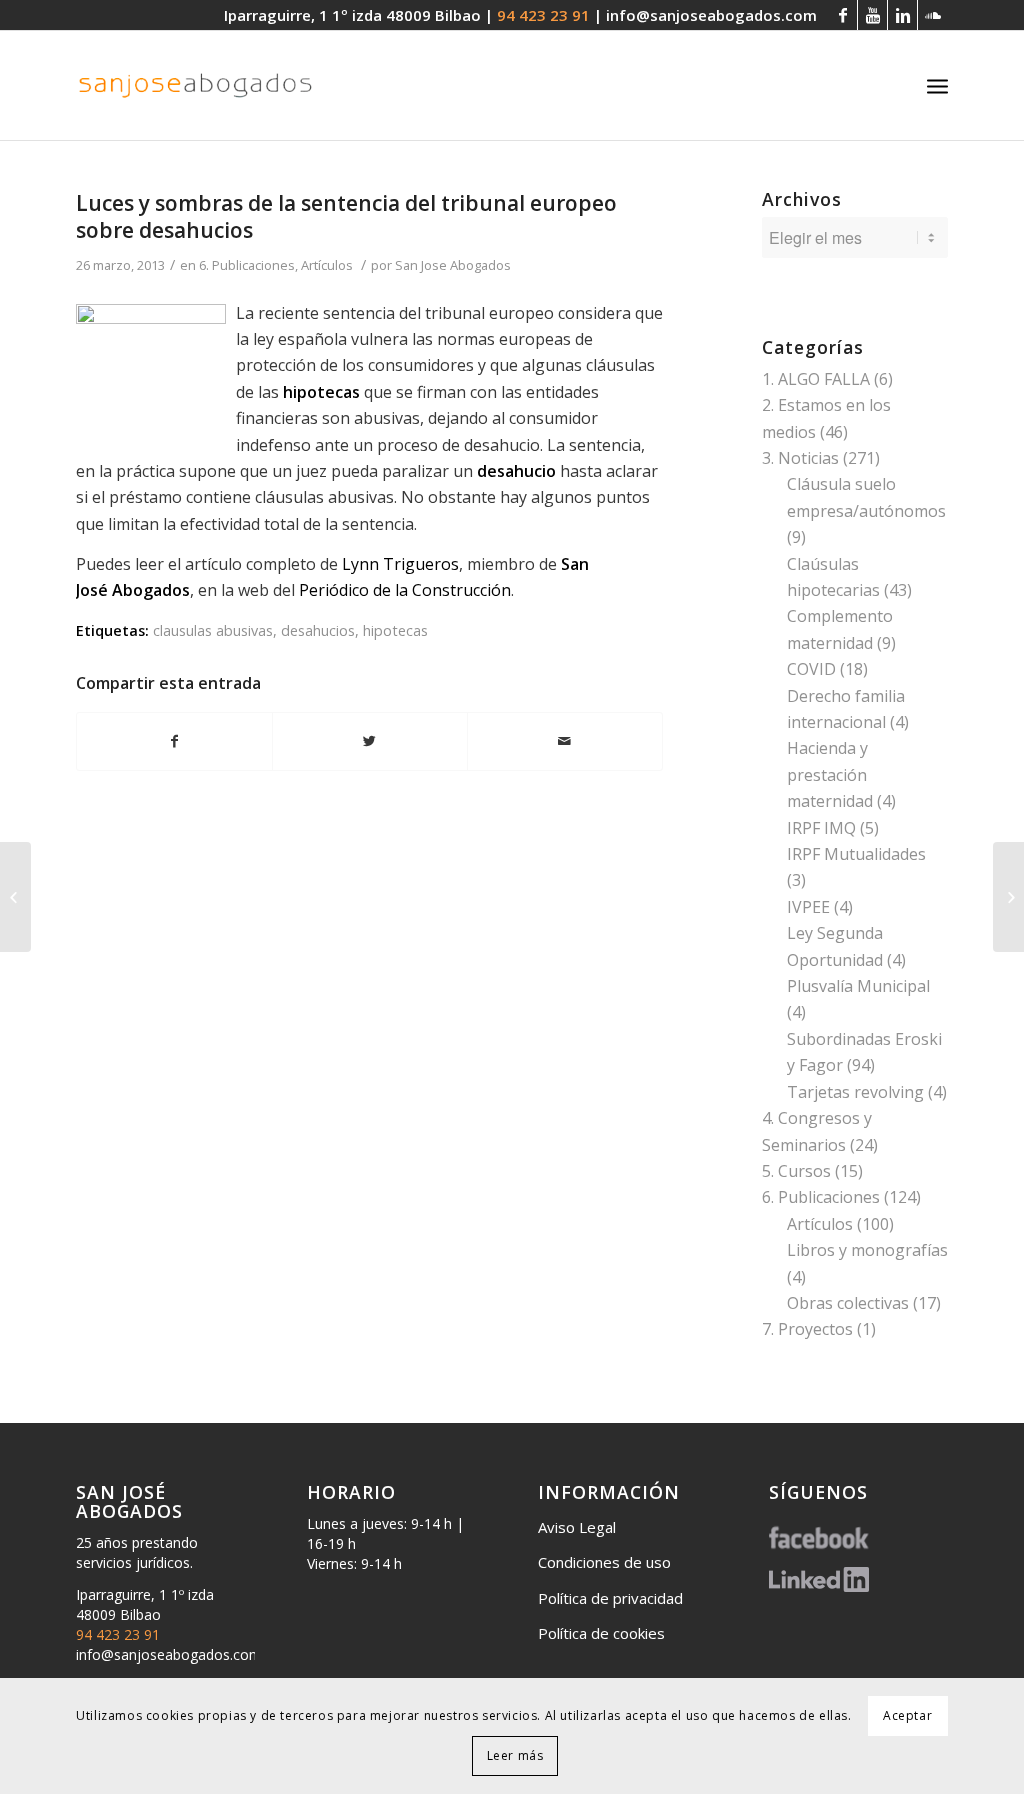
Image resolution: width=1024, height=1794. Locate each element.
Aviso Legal (577, 1527)
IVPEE (808, 907)
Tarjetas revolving (855, 1092)
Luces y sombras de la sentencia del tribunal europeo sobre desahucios (346, 216)
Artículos (327, 265)
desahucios (318, 630)
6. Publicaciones (247, 265)
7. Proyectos (807, 1329)
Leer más (515, 1755)
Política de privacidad (610, 1598)
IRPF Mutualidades (856, 854)
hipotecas (395, 630)
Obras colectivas (848, 1303)
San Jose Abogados (453, 265)
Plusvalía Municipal (858, 986)
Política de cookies (601, 1633)
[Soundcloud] (933, 15)
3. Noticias (800, 458)
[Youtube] (872, 15)
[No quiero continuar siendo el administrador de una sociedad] (15, 897)
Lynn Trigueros (400, 564)
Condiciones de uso (604, 1562)
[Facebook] (842, 15)
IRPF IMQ (821, 828)
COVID (811, 669)
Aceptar (907, 1715)
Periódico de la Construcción (405, 590)
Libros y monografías (867, 1250)
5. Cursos (796, 1171)
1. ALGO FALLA (816, 379)
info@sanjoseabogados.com (711, 15)
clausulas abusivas (213, 630)
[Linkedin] (902, 15)
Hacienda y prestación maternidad (830, 774)
